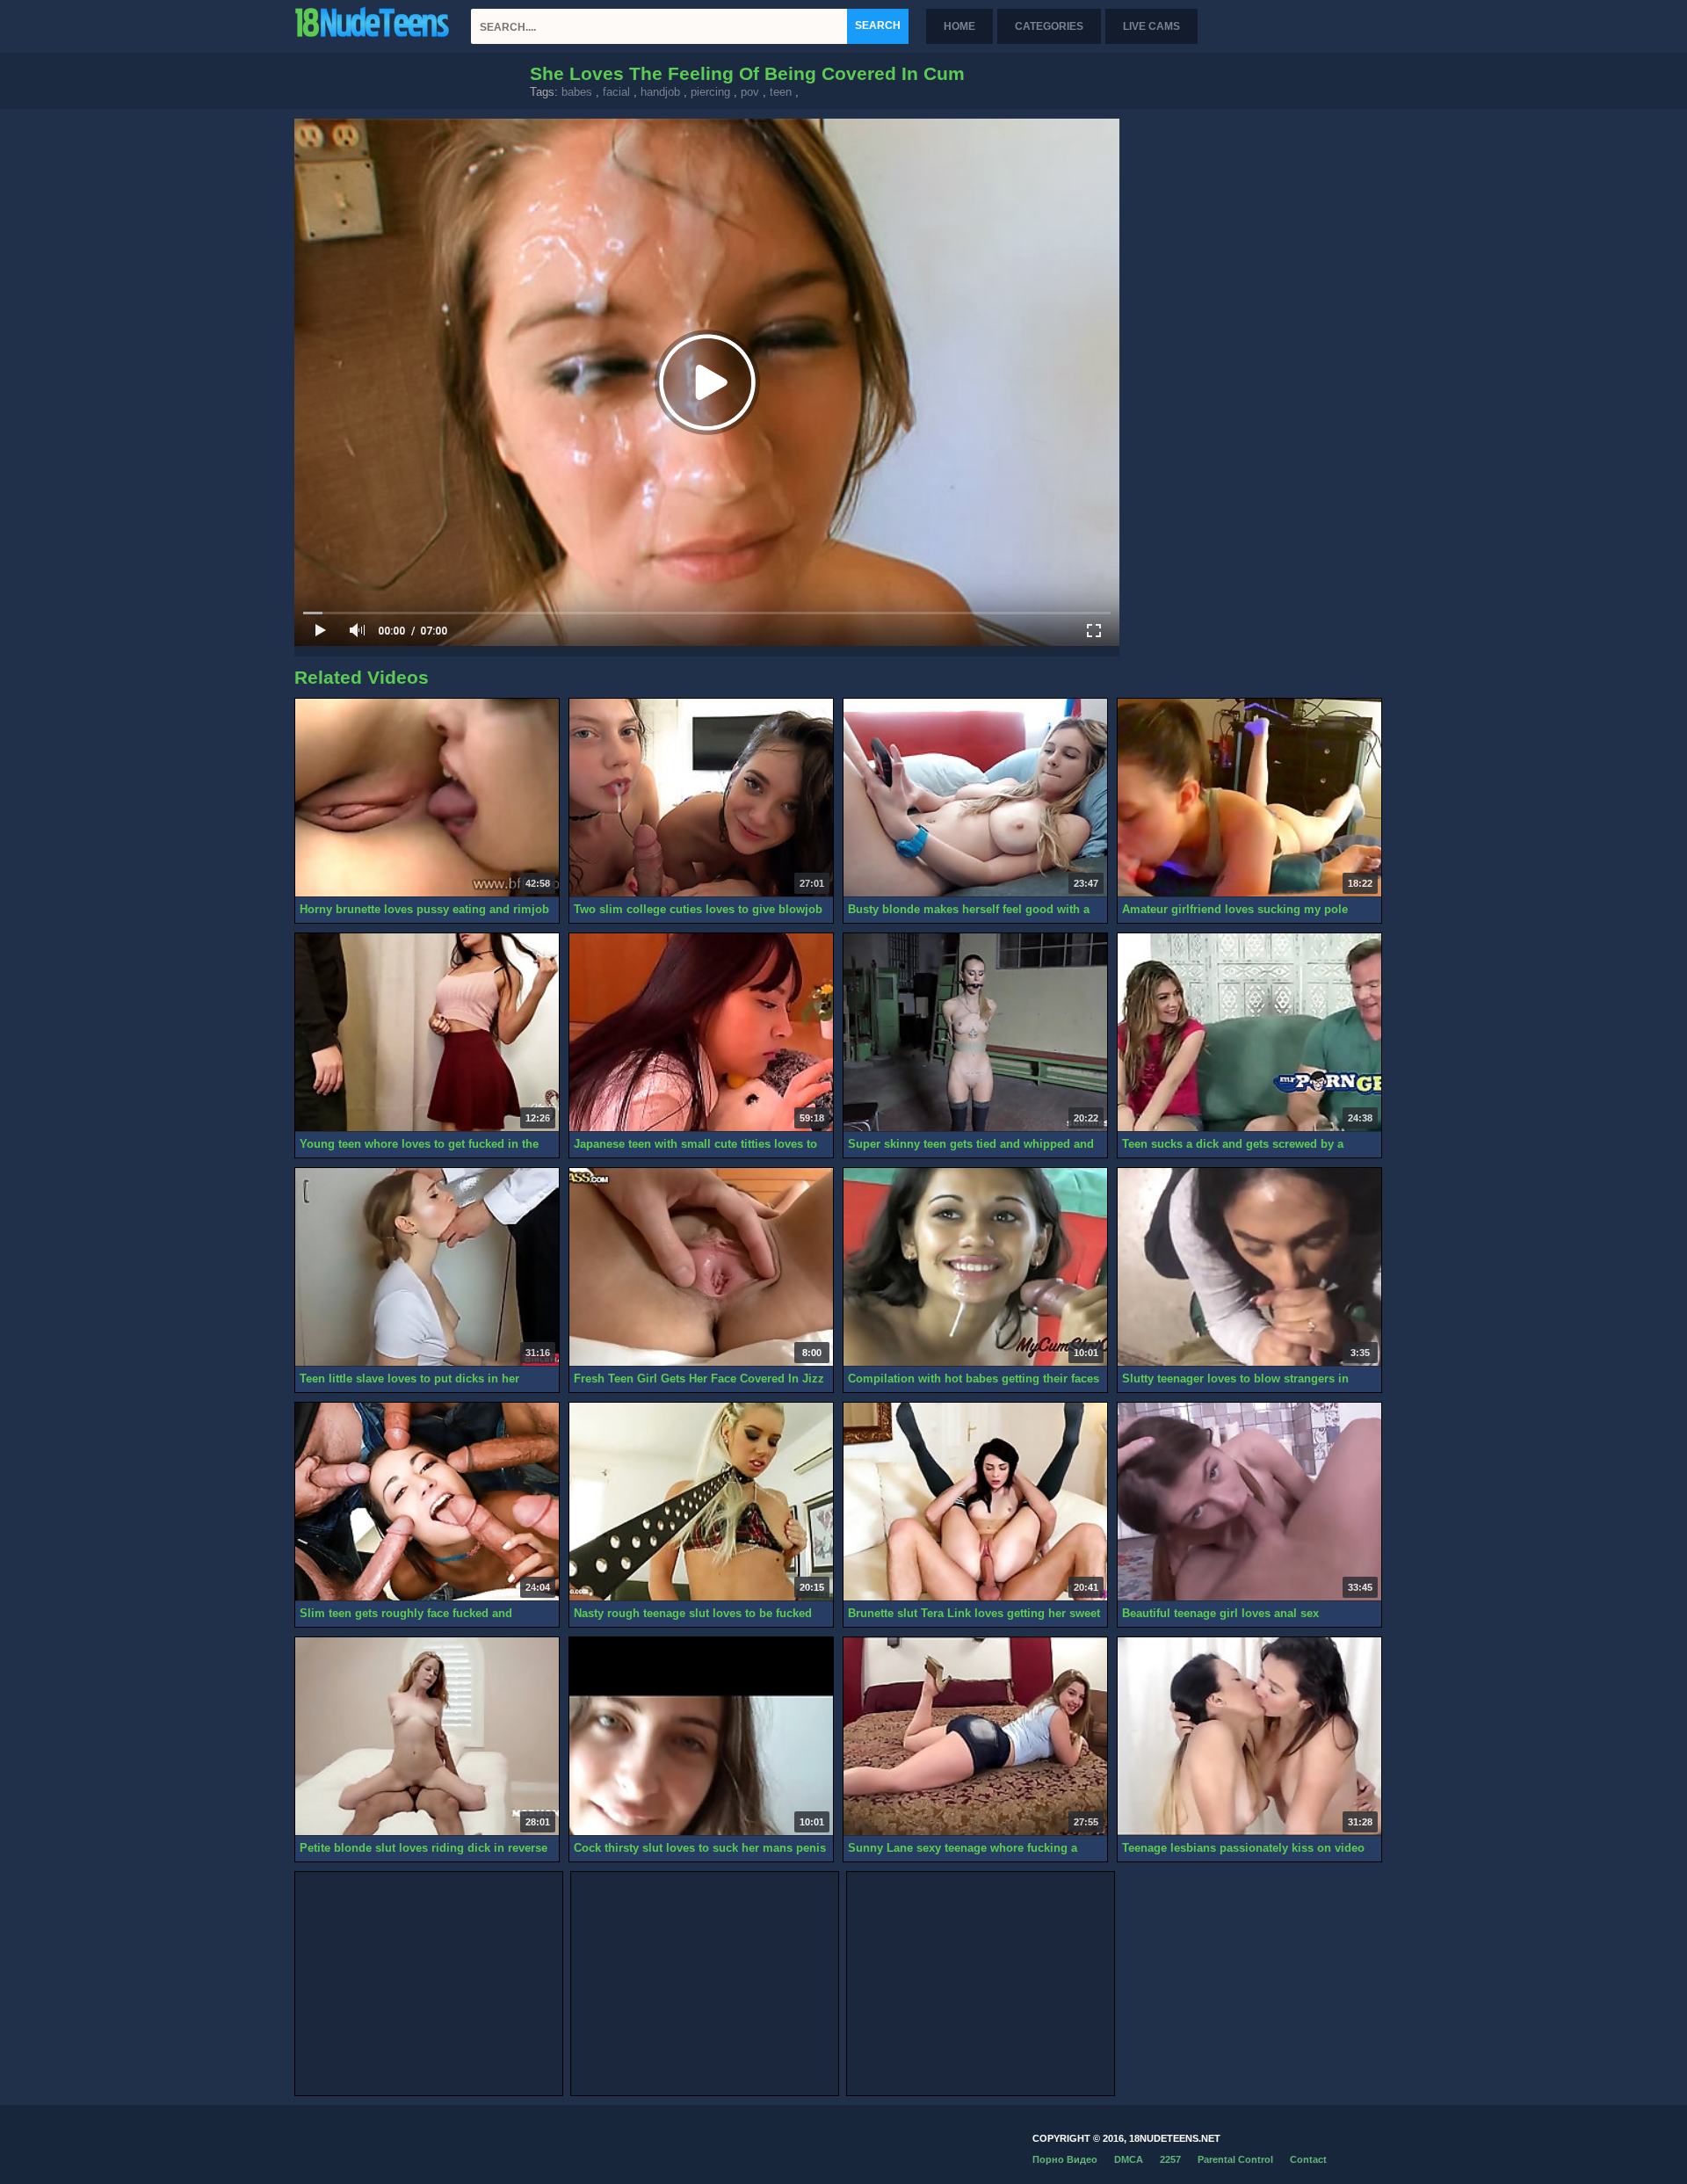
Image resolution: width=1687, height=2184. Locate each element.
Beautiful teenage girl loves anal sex (1220, 1613)
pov (750, 92)
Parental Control (1235, 2159)
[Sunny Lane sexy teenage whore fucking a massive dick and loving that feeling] (975, 1737)
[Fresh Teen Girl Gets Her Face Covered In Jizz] (701, 1267)
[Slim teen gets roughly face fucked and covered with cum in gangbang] (427, 1502)
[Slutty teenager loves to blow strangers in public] (1249, 1267)
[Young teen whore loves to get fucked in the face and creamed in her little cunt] (427, 1033)
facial (616, 92)
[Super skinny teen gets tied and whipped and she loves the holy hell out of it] (975, 1033)
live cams (1151, 26)
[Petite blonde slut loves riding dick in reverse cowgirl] (427, 1737)
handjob (660, 92)
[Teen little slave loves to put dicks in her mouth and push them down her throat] (427, 1267)
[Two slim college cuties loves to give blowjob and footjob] (701, 798)
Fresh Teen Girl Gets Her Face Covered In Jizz (699, 1379)
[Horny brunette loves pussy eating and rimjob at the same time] (427, 798)
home (959, 26)
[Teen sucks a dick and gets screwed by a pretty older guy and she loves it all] (1249, 1033)
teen (781, 92)
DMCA (1129, 2159)
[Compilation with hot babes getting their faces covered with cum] (975, 1267)
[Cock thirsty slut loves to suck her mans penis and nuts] (701, 1737)
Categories (1049, 26)
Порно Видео (1065, 2159)
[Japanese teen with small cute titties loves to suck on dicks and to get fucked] (701, 1033)
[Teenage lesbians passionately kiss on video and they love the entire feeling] (1249, 1737)
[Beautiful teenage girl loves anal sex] (1249, 1502)
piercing (710, 92)
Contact (1308, 2159)
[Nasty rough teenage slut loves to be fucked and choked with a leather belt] (701, 1502)
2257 (1170, 2159)
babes (577, 92)
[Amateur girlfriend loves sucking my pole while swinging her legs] (1249, 798)
